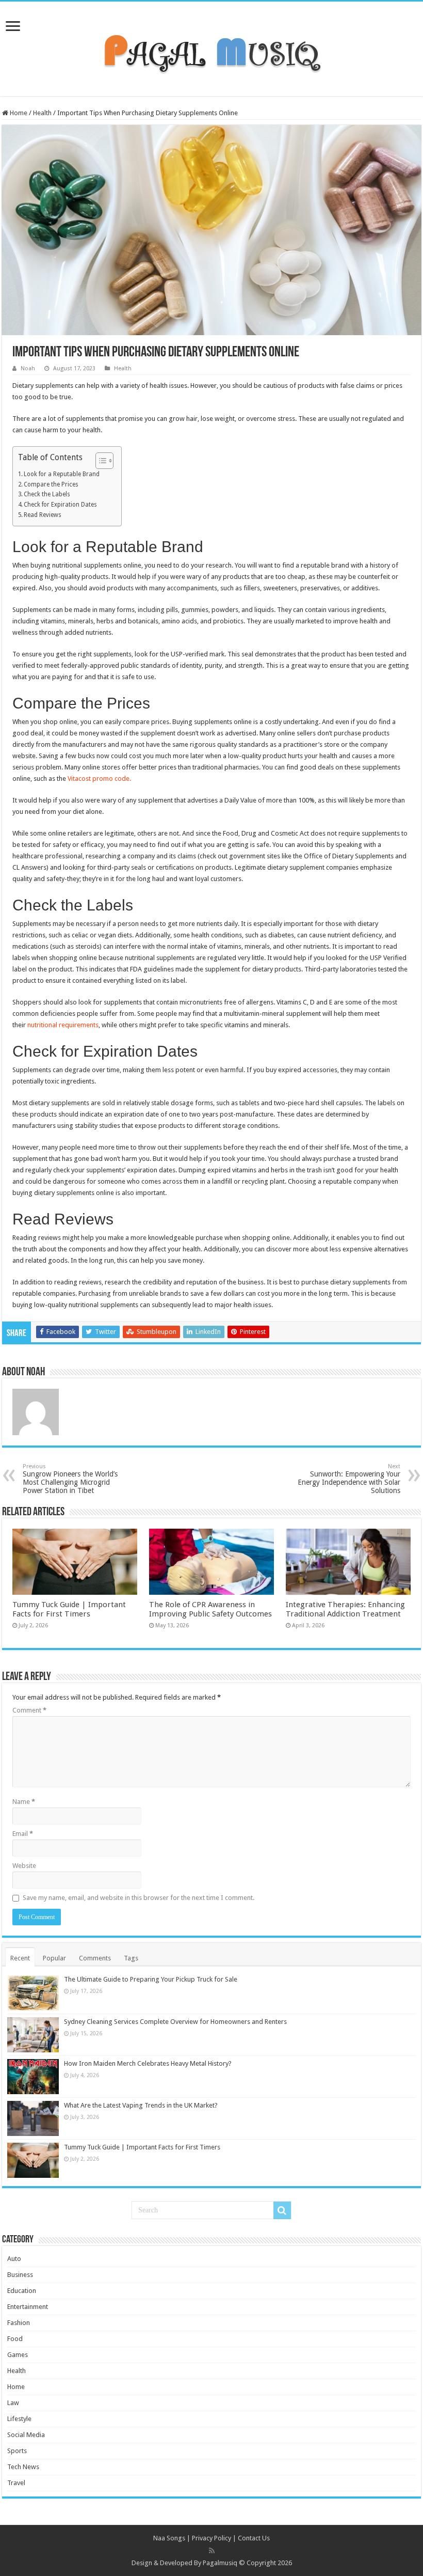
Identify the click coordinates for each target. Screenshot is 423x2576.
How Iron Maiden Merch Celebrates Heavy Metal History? (148, 2063)
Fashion (19, 2323)
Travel (16, 2483)
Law (13, 2403)
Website (24, 1866)
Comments (95, 1958)
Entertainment (28, 2307)
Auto (14, 2259)
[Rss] (212, 2551)
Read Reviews (43, 515)
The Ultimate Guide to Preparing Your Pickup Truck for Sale (151, 1979)
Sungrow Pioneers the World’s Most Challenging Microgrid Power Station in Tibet (70, 1479)
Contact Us (254, 2538)
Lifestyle (19, 2419)
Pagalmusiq (220, 2563)
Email (23, 1834)
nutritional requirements (63, 1025)
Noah (28, 368)
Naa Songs (169, 2538)
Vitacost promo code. (99, 779)
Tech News (23, 2467)
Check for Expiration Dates (60, 505)
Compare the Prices (51, 484)
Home (18, 113)
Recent (20, 1958)
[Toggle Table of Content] (99, 461)
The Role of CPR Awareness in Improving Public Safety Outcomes (210, 1609)
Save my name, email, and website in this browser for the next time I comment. (139, 1898)
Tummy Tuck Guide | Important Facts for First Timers (69, 1609)
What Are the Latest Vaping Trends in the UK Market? (141, 2105)
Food (15, 2339)
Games (18, 2355)
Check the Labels (47, 494)
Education (22, 2291)
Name (24, 1802)
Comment (29, 1710)
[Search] (282, 2210)
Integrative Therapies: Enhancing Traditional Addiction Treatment (345, 1609)
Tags (131, 1958)
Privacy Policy (211, 2538)
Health (42, 113)
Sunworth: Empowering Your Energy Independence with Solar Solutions (349, 1479)
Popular (54, 1958)
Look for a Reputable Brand (62, 474)
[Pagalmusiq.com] (211, 47)
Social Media (26, 2435)
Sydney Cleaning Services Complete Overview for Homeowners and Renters (175, 2022)
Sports (17, 2451)
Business (20, 2275)
